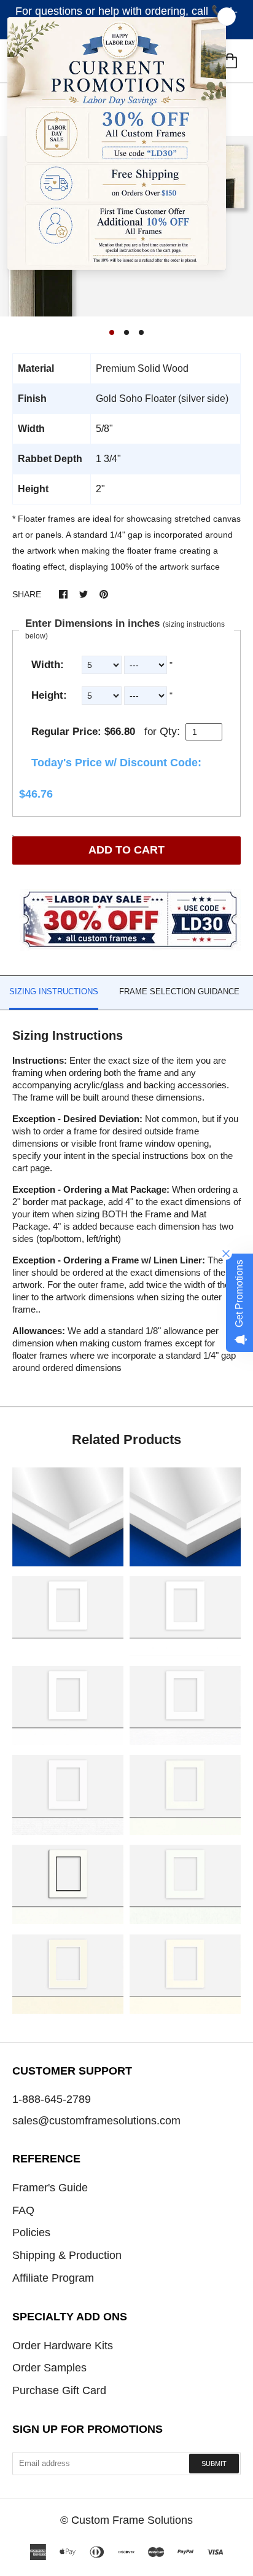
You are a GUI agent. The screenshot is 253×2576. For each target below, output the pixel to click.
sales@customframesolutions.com (96, 2121)
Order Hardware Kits (63, 2346)
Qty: (170, 731)
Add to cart (126, 850)
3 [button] (141, 332)
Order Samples (49, 2368)
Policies (31, 2232)
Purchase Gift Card (59, 2390)
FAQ (23, 2210)
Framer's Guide (50, 2188)
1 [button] (112, 332)
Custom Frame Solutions (132, 2520)
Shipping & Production (67, 2255)
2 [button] (126, 332)
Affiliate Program (53, 2278)
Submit (214, 2464)
